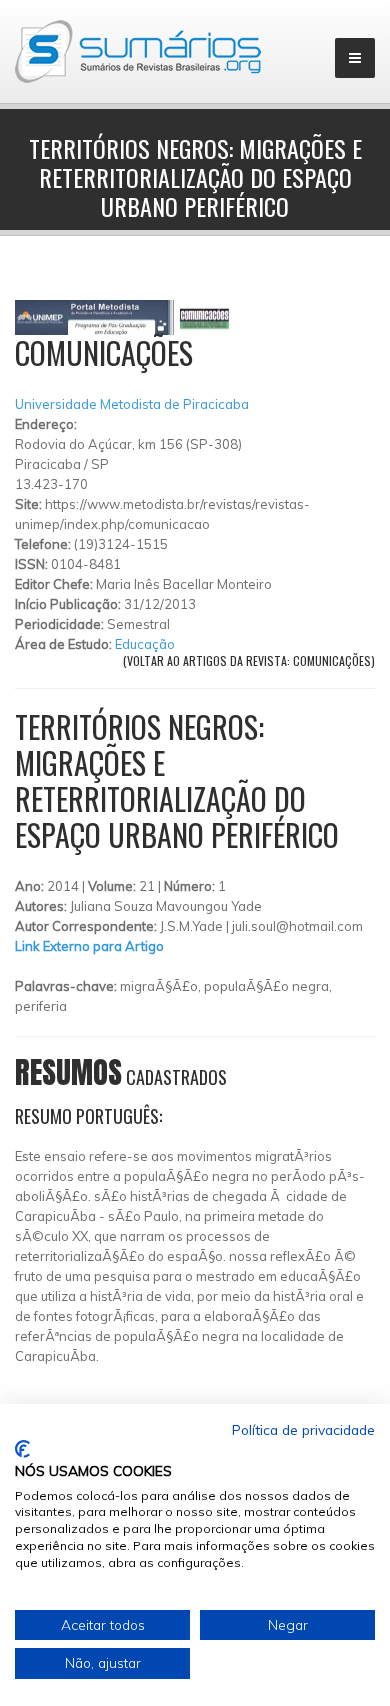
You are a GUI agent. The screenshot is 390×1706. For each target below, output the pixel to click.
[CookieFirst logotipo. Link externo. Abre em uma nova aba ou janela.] (22, 1449)
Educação (145, 644)
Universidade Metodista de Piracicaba (132, 404)
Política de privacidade (303, 1429)
